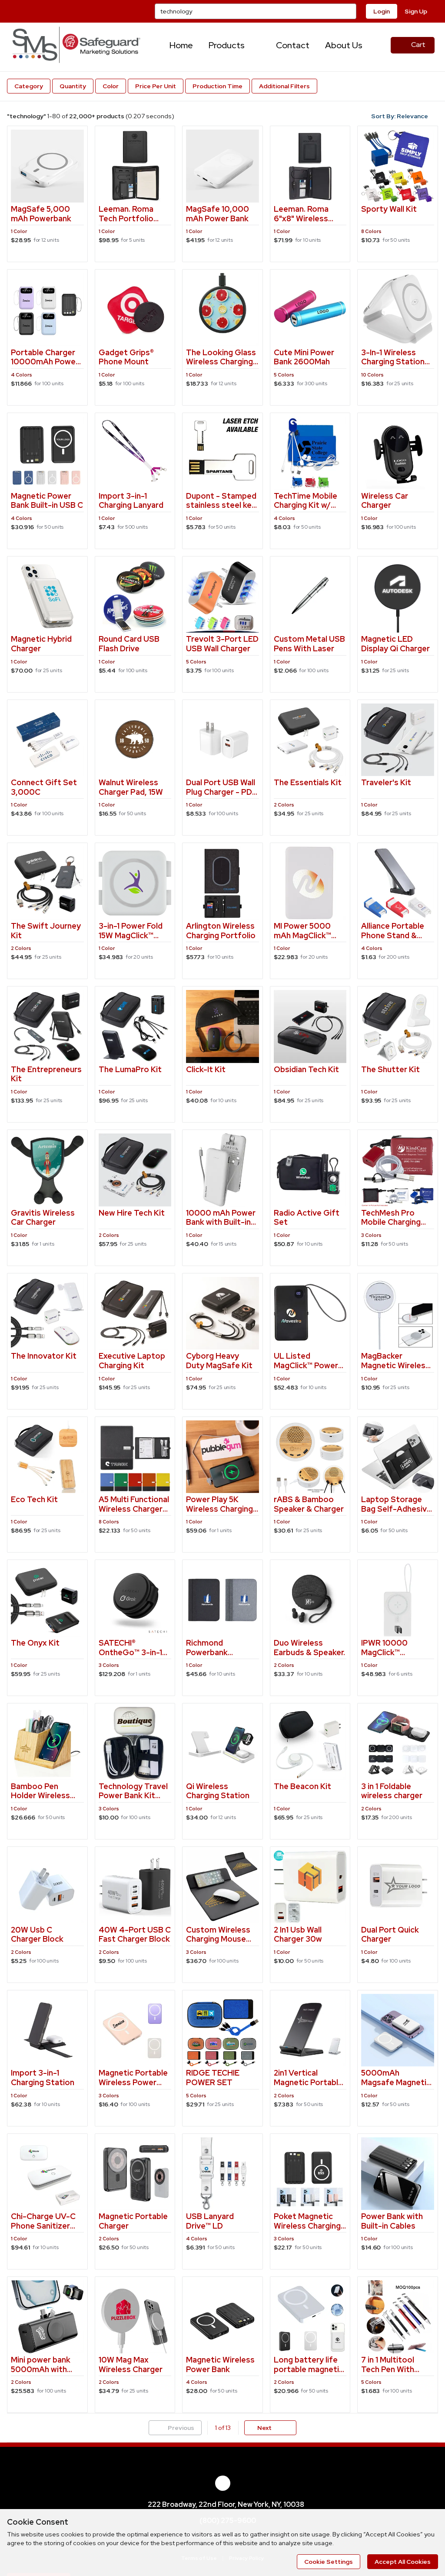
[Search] (349, 11)
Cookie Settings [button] (329, 2562)
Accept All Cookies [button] (403, 2562)
